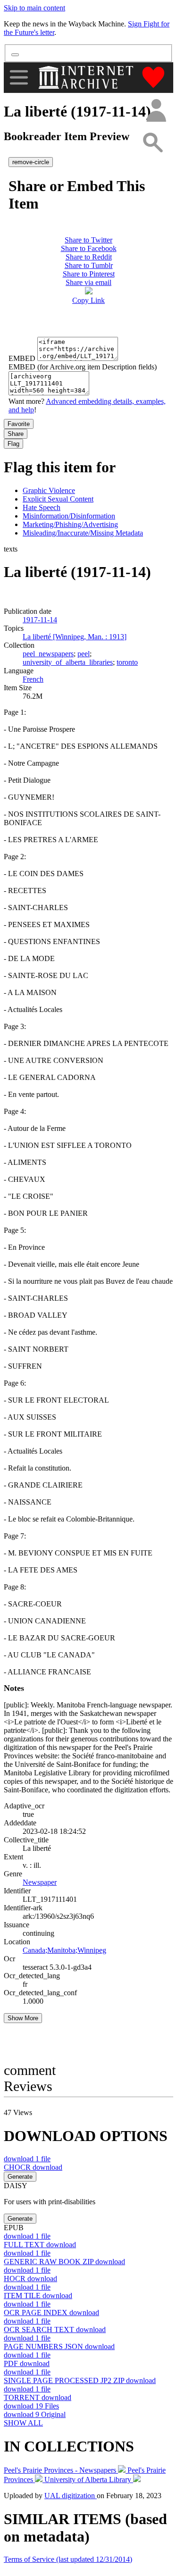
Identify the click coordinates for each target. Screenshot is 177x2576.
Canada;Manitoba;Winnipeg (64, 1950)
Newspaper (40, 1882)
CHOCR (33, 2167)
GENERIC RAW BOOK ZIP (64, 2262)
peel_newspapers (48, 654)
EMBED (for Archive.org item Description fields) (83, 367)
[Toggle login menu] (156, 111)
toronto (127, 662)
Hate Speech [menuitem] (42, 507)
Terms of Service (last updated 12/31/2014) (68, 2559)
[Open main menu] (19, 77)
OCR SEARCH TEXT (55, 2329)
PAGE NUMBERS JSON (59, 2346)
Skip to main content (34, 8)
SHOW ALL (23, 2423)
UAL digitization (71, 2496)
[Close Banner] (15, 55)
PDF (27, 2363)
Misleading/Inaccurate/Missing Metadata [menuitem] (83, 533)
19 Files (31, 2406)
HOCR (30, 2279)
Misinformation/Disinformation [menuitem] (69, 516)
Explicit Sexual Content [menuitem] (58, 499)
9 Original (35, 2414)
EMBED (22, 358)
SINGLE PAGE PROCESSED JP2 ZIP (80, 2380)
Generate (20, 2177)
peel (84, 654)
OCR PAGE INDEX (51, 2313)
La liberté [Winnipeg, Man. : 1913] (75, 637)
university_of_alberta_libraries (68, 662)
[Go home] (87, 77)
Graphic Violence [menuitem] (49, 490)
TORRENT (38, 2397)
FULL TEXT (40, 2245)
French (33, 679)
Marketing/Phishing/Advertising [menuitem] (70, 524)
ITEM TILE (38, 2296)
